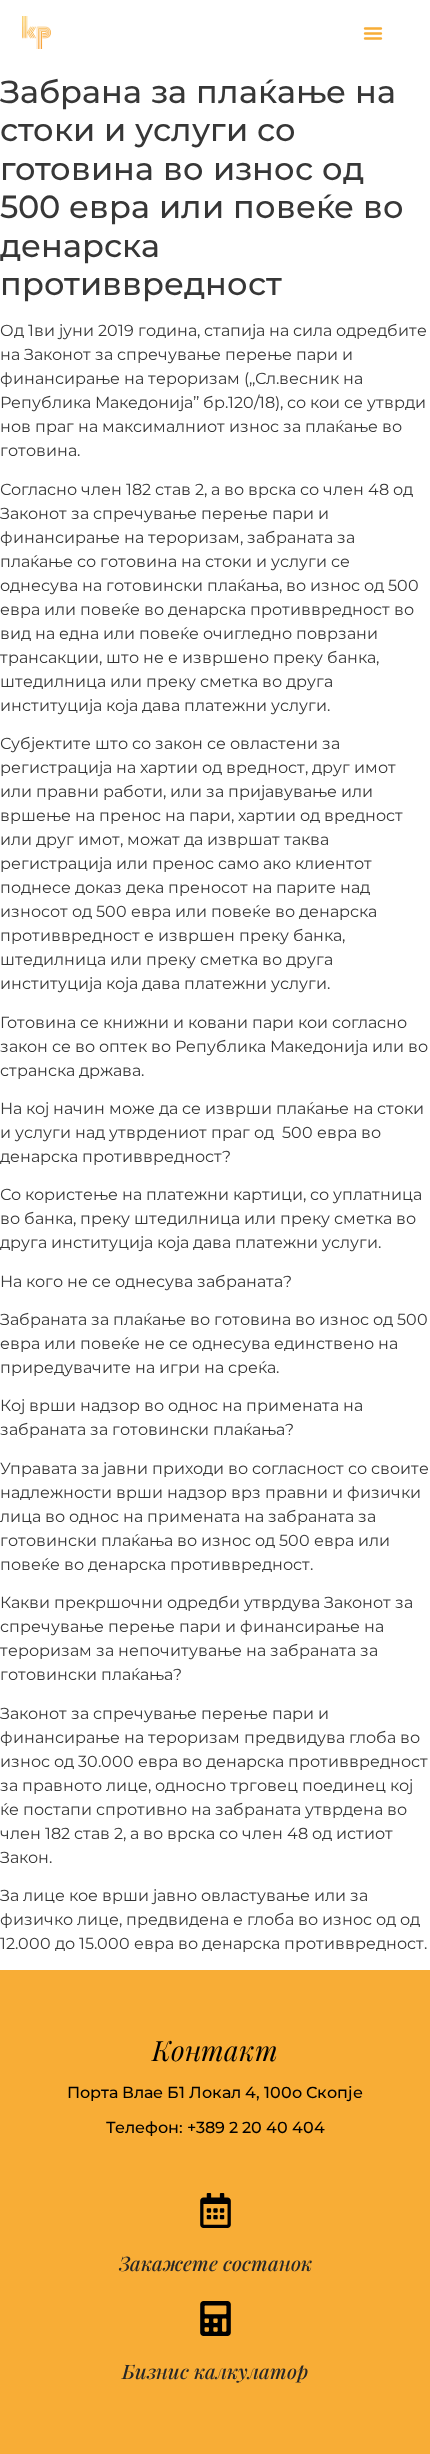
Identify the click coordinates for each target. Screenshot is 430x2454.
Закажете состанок (215, 2262)
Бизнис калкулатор (215, 2370)
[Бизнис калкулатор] (215, 2318)
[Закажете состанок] (215, 2210)
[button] (373, 33)
